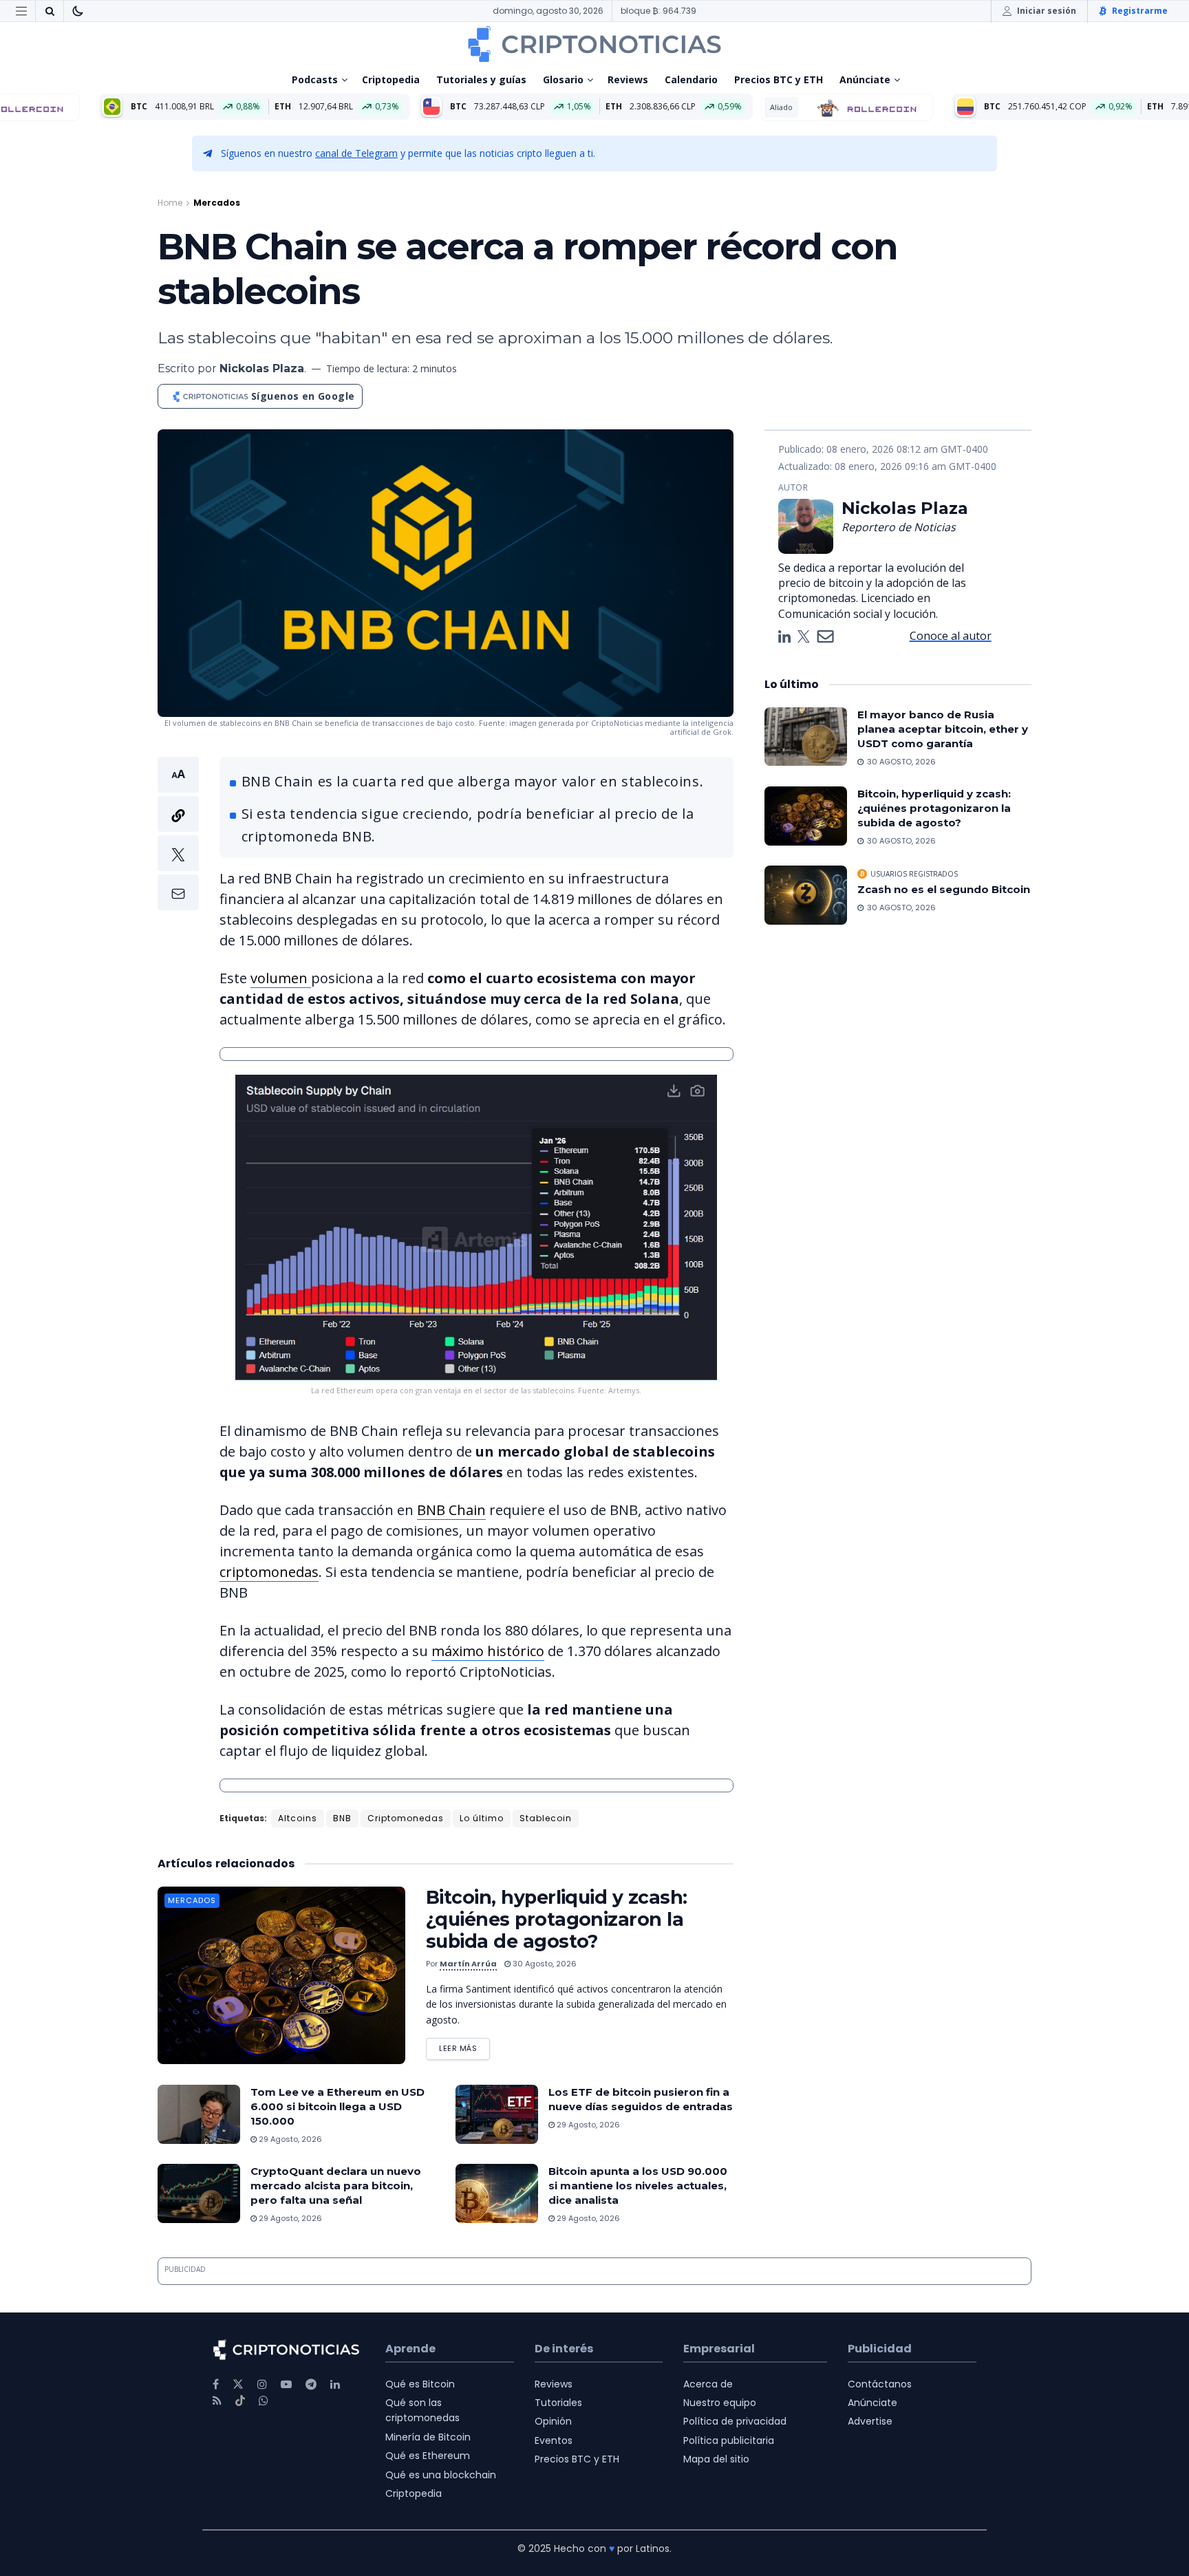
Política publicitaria (729, 2440)
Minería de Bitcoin (428, 2437)
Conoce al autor (951, 636)
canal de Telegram (356, 153)
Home (170, 203)
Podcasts (315, 79)
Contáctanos (880, 2384)
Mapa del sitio (716, 2459)
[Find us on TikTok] (240, 2401)
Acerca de (708, 2384)
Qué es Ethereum (428, 2456)
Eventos (554, 2440)
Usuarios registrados (914, 874)
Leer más (464, 2046)
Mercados (217, 203)
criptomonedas (269, 1572)
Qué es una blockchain (441, 2475)
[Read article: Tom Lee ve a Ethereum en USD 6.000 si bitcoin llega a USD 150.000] (199, 2114)
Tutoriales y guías (481, 79)
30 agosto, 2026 (544, 1964)
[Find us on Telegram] (311, 2384)
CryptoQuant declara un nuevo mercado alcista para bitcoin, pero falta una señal (336, 2186)
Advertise (870, 2421)
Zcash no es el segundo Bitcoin (944, 889)
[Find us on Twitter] (238, 2384)
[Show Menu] (21, 11)
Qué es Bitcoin (420, 2384)
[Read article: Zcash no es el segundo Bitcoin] (806, 895)
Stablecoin (546, 1818)
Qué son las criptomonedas (422, 2410)
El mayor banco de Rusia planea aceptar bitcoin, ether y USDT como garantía (943, 729)
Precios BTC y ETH (779, 79)
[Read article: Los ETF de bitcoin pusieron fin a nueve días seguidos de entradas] (497, 2114)
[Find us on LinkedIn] (335, 2384)
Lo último (482, 1818)
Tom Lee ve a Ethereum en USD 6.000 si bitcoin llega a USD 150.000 (338, 2106)
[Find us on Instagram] (262, 2384)
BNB (342, 1818)
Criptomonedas (406, 1818)
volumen (281, 978)
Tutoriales (558, 2403)
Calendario (691, 79)
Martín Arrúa (468, 1964)
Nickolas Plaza (262, 368)
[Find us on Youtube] (286, 2384)
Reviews (628, 79)
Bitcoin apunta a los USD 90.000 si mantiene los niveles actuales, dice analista (638, 2186)
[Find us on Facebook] (216, 2384)
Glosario (563, 79)
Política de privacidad (735, 2421)
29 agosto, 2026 (289, 2139)
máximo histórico (488, 1651)
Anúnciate (865, 79)
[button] (178, 834)
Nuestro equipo (720, 2403)
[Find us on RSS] (217, 2401)
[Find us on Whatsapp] (264, 2401)
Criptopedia (391, 79)
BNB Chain (451, 1510)
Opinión (553, 2421)
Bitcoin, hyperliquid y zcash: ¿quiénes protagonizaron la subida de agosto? (557, 1919)
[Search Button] (50, 11)
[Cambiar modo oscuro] (78, 11)
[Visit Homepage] (594, 44)
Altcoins (298, 1818)
